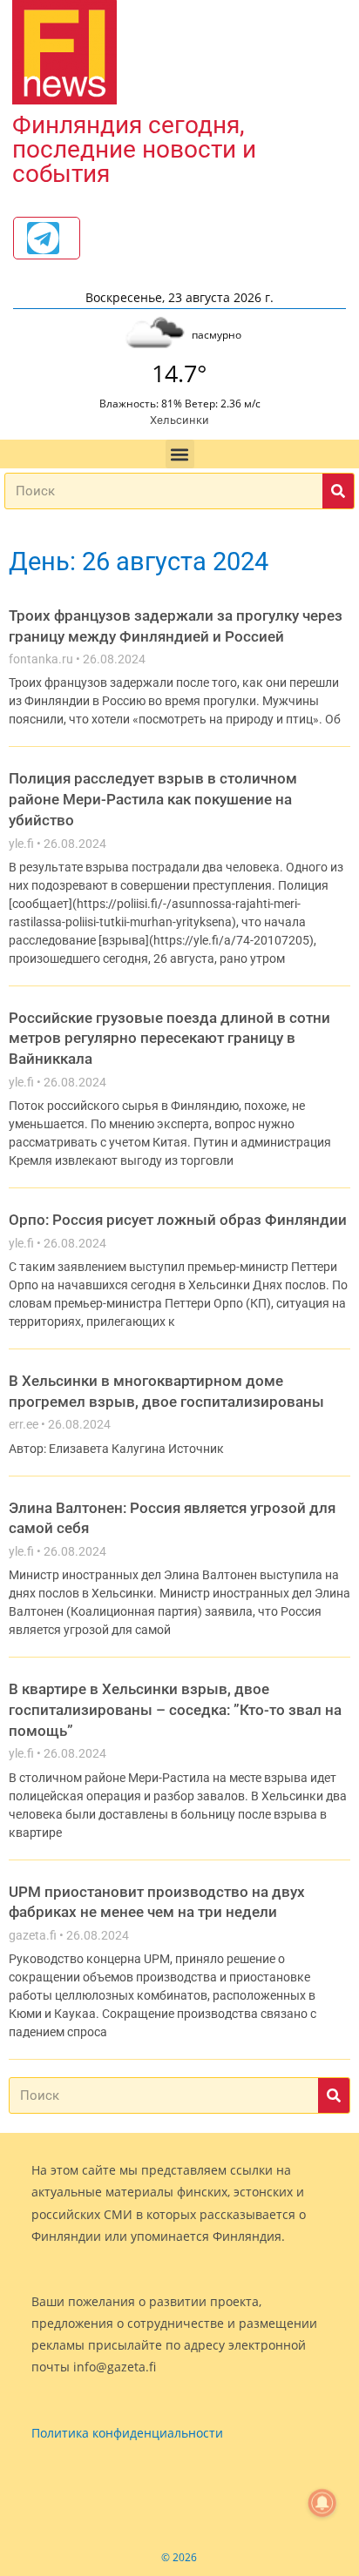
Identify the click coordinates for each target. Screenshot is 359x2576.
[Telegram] (43, 238)
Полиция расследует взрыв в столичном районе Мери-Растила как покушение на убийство (153, 799)
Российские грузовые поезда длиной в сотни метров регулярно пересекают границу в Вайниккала (169, 1038)
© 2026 (179, 2557)
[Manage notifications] (322, 2503)
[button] (180, 454)
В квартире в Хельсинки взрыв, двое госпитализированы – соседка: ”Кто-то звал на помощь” (175, 1709)
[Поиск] (338, 491)
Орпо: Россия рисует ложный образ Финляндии (178, 1220)
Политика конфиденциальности (127, 2433)
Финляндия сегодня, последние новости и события (134, 149)
